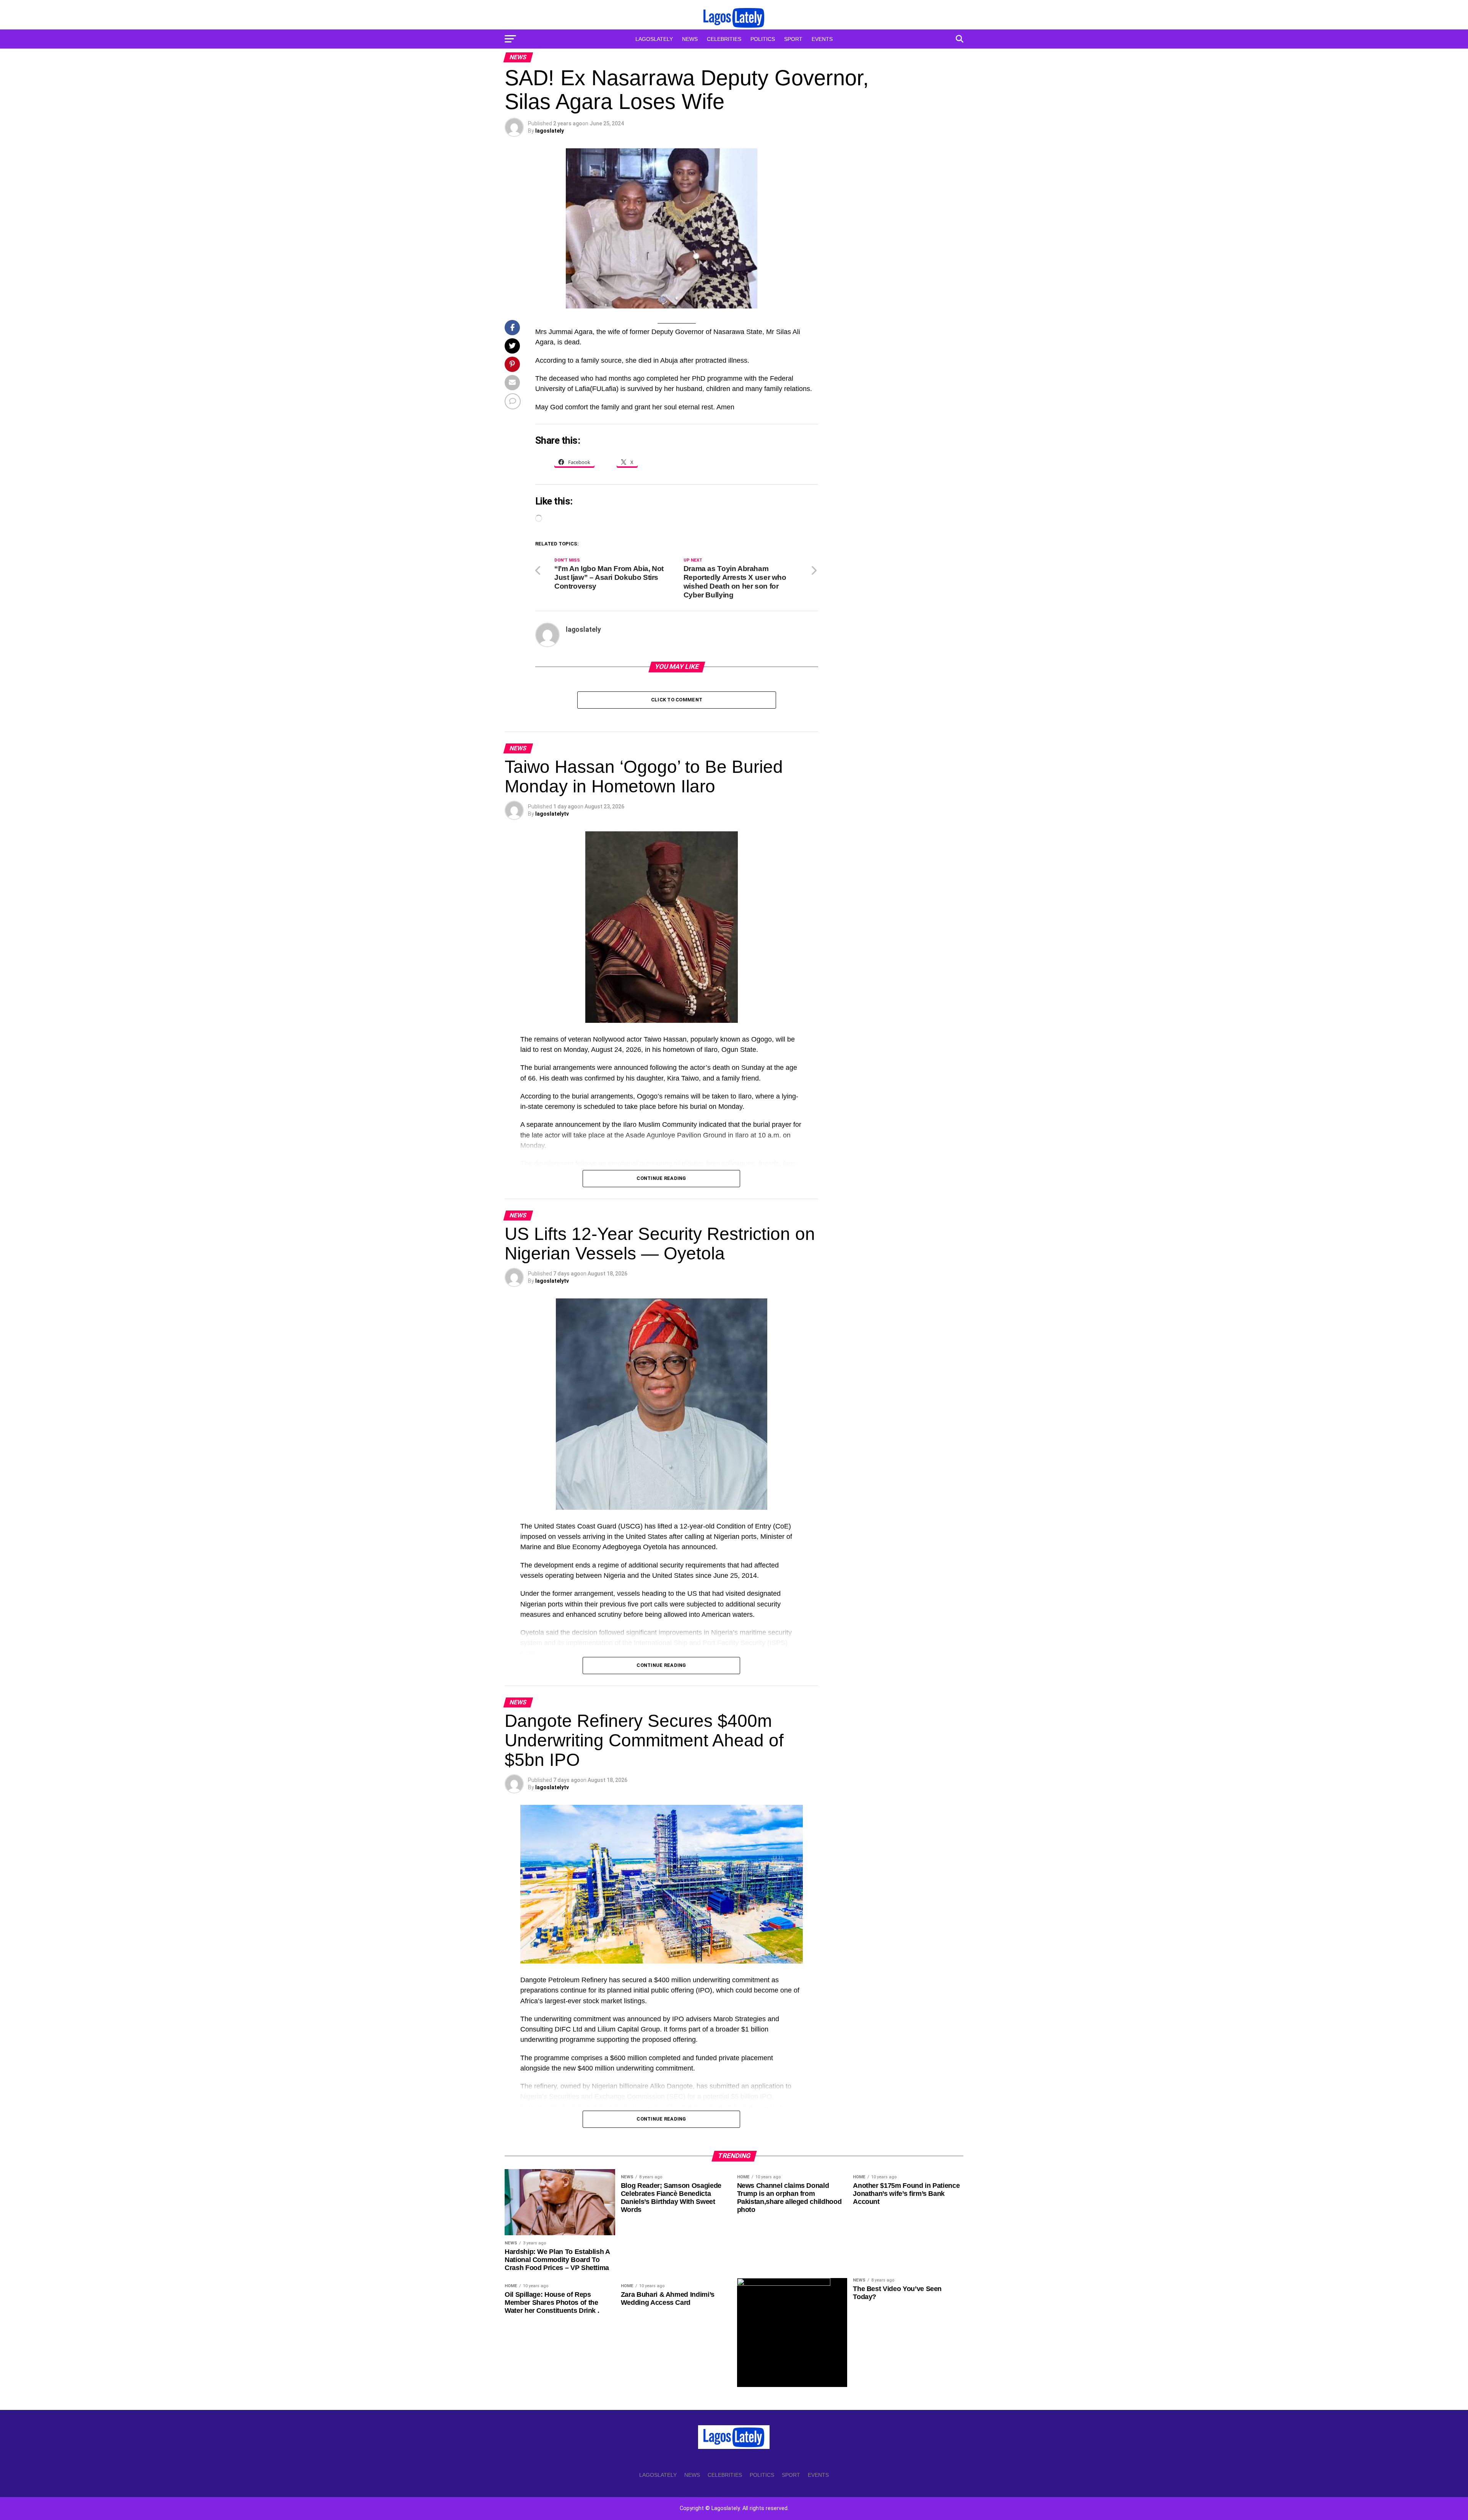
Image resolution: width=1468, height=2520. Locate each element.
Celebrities (724, 39)
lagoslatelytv (552, 814)
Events (822, 39)
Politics (763, 39)
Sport (793, 39)
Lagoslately (654, 39)
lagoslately (550, 131)
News (690, 39)
